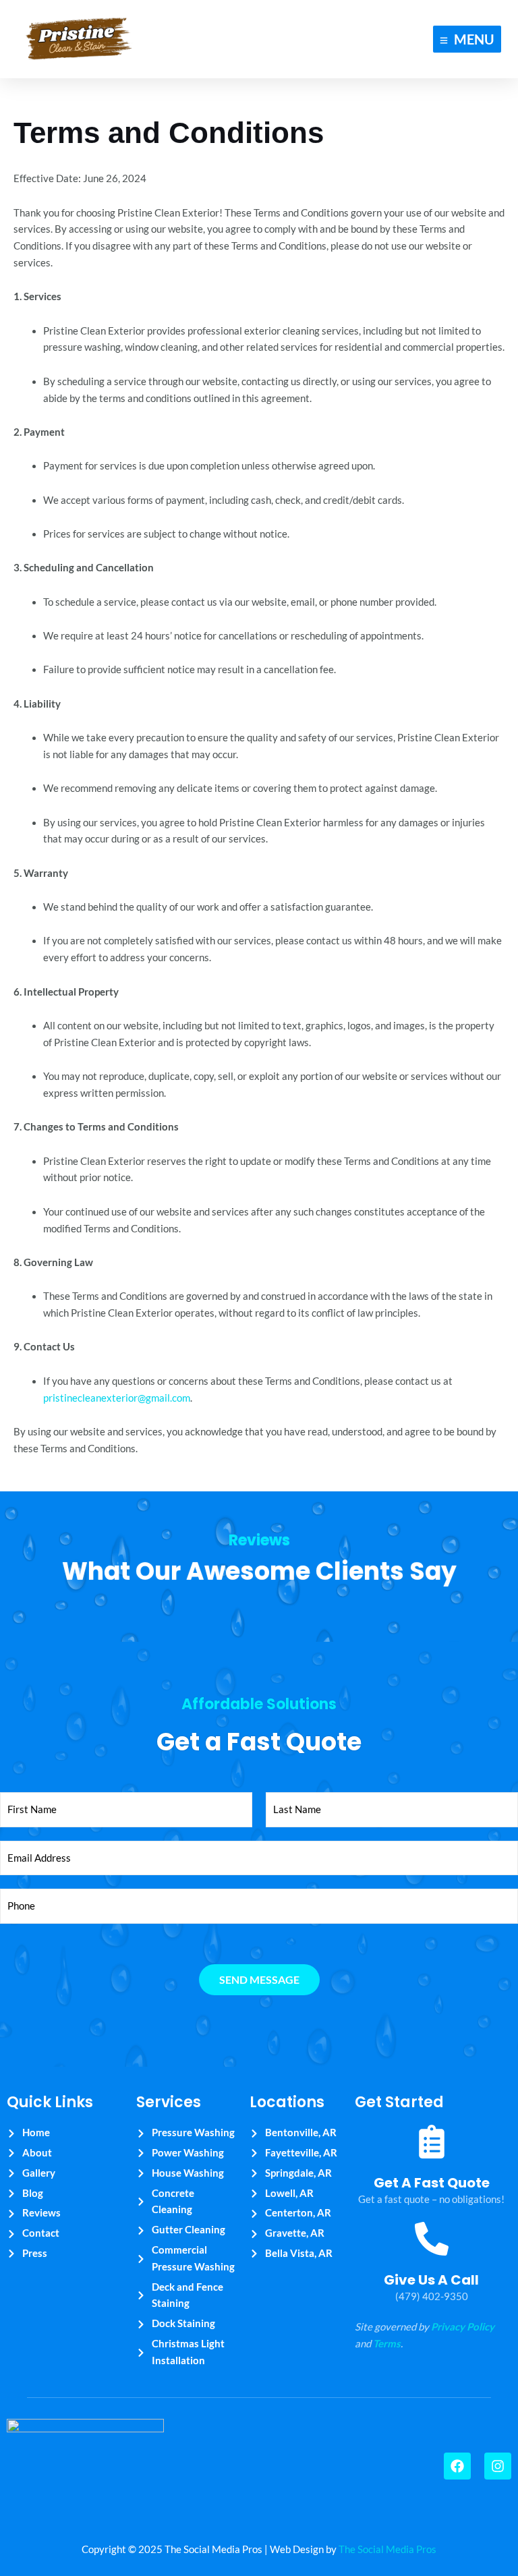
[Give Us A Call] (432, 2241)
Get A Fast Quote (432, 2183)
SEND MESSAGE (259, 1979)
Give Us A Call (431, 2280)
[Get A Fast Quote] (432, 2144)
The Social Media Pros (387, 2549)
